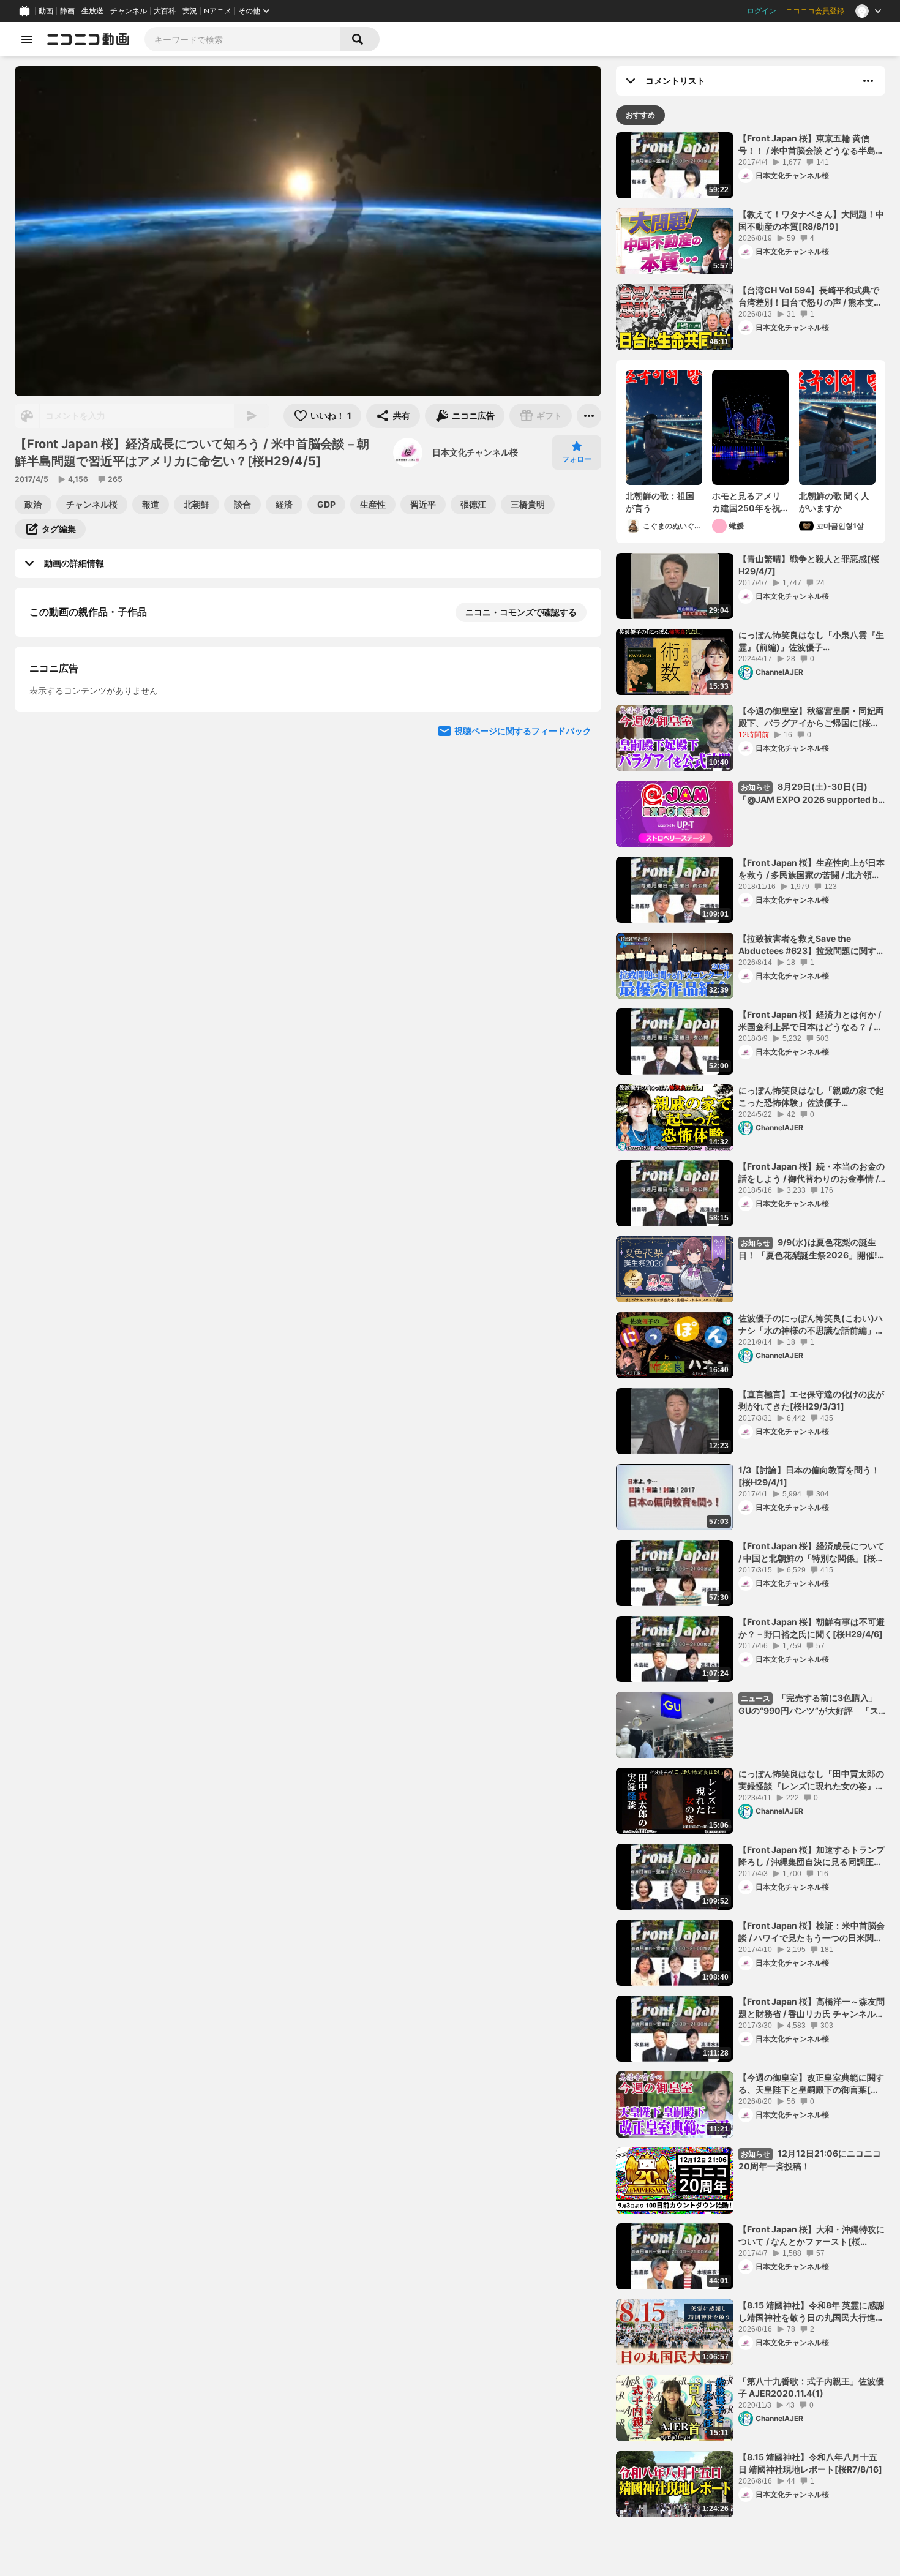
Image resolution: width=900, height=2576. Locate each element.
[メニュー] (589, 416)
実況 (190, 11)
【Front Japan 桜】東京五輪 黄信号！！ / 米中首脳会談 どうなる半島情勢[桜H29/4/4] (811, 145)
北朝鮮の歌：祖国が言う (660, 502)
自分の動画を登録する (99, 738)
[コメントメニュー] (868, 81)
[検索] (360, 39)
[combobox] (242, 39)
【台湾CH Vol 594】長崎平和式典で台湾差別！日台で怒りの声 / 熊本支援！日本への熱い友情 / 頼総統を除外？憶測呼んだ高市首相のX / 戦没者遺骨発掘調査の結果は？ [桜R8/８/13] (809, 296)
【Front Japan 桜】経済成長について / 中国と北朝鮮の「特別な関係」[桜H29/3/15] (812, 1552)
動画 (46, 11)
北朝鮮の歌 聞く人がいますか (834, 502)
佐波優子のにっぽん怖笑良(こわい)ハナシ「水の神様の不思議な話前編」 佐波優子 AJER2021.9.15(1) (811, 1324)
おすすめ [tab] (640, 115)
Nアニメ (218, 11)
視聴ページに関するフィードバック (523, 969)
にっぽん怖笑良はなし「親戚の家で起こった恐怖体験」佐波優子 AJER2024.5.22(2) (811, 1097)
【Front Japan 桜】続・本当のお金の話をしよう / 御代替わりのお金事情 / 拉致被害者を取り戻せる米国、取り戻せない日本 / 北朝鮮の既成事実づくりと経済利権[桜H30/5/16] (812, 1173)
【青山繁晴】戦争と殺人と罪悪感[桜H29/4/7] (809, 565)
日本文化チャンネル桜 (475, 452)
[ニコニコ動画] (88, 39)
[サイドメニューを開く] (27, 39)
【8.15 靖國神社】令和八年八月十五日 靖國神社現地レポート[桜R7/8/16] (810, 2463)
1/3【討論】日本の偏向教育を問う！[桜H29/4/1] (809, 1476)
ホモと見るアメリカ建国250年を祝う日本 (746, 502)
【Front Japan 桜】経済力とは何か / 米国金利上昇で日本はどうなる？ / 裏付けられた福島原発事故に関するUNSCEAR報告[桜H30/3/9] (810, 1021)
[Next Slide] (577, 852)
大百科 (165, 11)
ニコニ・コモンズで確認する (521, 612)
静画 (67, 11)
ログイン (762, 11)
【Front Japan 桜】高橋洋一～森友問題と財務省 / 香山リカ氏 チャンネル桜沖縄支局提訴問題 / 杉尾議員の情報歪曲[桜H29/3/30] (812, 2008)
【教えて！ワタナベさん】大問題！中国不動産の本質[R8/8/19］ (811, 220)
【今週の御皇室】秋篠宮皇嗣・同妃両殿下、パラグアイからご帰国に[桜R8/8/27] (811, 717)
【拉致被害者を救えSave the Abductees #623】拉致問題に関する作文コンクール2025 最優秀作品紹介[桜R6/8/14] (812, 945)
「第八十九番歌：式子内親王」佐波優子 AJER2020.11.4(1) (811, 2387)
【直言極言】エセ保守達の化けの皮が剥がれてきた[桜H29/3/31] (811, 1400)
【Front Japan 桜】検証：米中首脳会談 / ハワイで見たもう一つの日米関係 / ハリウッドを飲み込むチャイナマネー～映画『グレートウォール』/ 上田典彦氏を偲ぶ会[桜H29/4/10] (812, 1932)
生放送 (92, 11)
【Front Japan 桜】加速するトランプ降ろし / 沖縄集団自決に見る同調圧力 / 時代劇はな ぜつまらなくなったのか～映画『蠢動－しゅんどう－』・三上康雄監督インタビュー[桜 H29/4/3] (812, 1856)
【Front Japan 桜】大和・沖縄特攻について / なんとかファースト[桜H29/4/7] (812, 2236)
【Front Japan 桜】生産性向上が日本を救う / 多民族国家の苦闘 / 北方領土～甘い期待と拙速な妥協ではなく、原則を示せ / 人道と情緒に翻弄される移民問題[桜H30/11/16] (812, 869)
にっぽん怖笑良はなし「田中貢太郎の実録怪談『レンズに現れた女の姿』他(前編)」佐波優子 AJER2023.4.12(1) (811, 1780)
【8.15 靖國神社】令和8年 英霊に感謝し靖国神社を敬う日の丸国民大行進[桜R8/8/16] (812, 2311)
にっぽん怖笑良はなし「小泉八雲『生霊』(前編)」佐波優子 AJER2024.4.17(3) (811, 641)
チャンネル (129, 11)
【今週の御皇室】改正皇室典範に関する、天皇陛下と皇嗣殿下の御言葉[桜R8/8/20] (811, 2084)
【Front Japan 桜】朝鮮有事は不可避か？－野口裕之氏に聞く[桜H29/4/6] (812, 1628)
